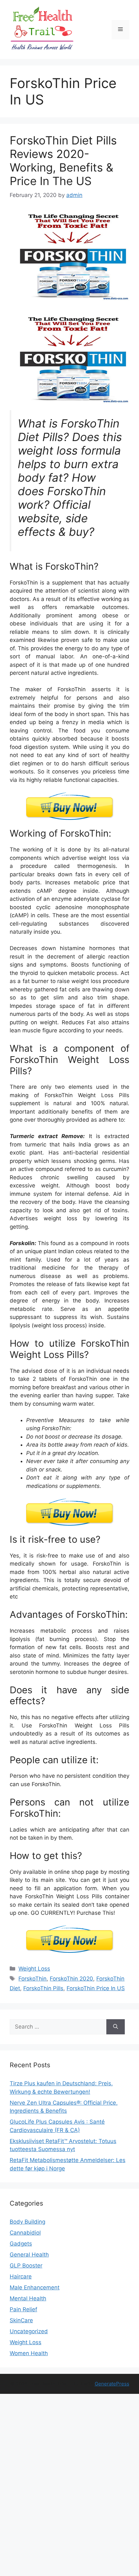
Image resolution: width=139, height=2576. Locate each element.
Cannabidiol (25, 2233)
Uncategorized (29, 2331)
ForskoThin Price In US (96, 1988)
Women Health (29, 2353)
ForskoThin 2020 (71, 1979)
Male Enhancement (35, 2287)
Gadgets (21, 2244)
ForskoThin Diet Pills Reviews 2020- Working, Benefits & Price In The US (63, 161)
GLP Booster (26, 2266)
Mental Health (28, 2298)
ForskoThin (32, 1979)
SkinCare (21, 2320)
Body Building (27, 2222)
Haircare (21, 2276)
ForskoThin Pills (43, 1988)
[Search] (116, 2027)
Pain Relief (23, 2309)
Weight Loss (34, 1969)
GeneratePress (112, 2384)
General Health (29, 2255)
